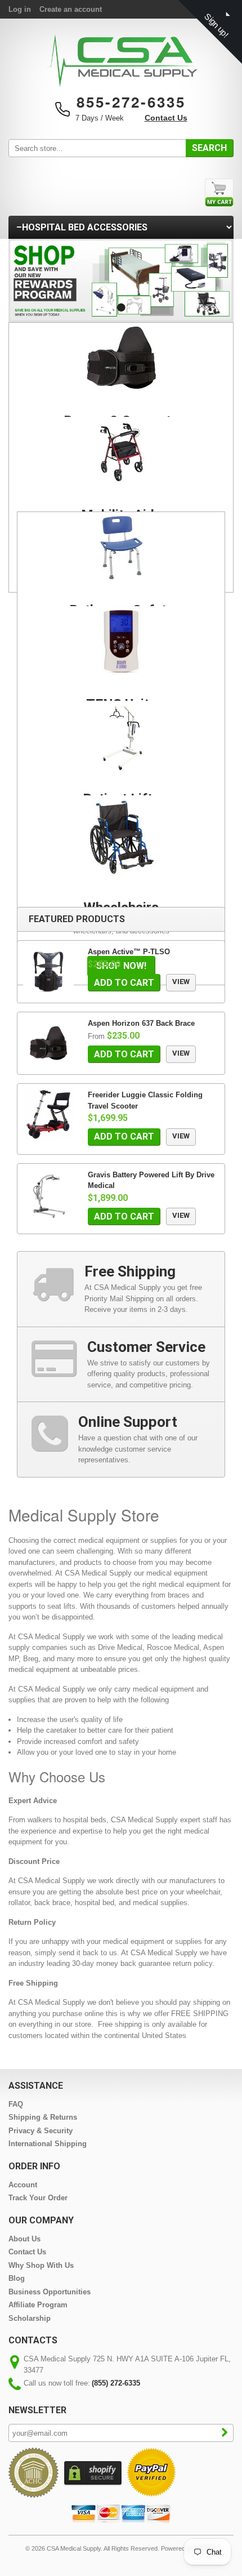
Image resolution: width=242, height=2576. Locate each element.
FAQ (16, 2104)
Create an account (71, 9)
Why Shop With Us (41, 2265)
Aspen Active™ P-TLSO (129, 952)
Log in (20, 9)
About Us (24, 2239)
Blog (17, 2278)
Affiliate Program (38, 2305)
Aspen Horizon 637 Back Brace (141, 1023)
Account (23, 2185)
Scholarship (30, 2318)
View (181, 982)
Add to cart (124, 983)
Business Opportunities (50, 2292)
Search (209, 148)
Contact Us (166, 118)
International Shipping (48, 2144)
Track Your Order (38, 2198)
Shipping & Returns (43, 2117)
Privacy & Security (41, 2131)
